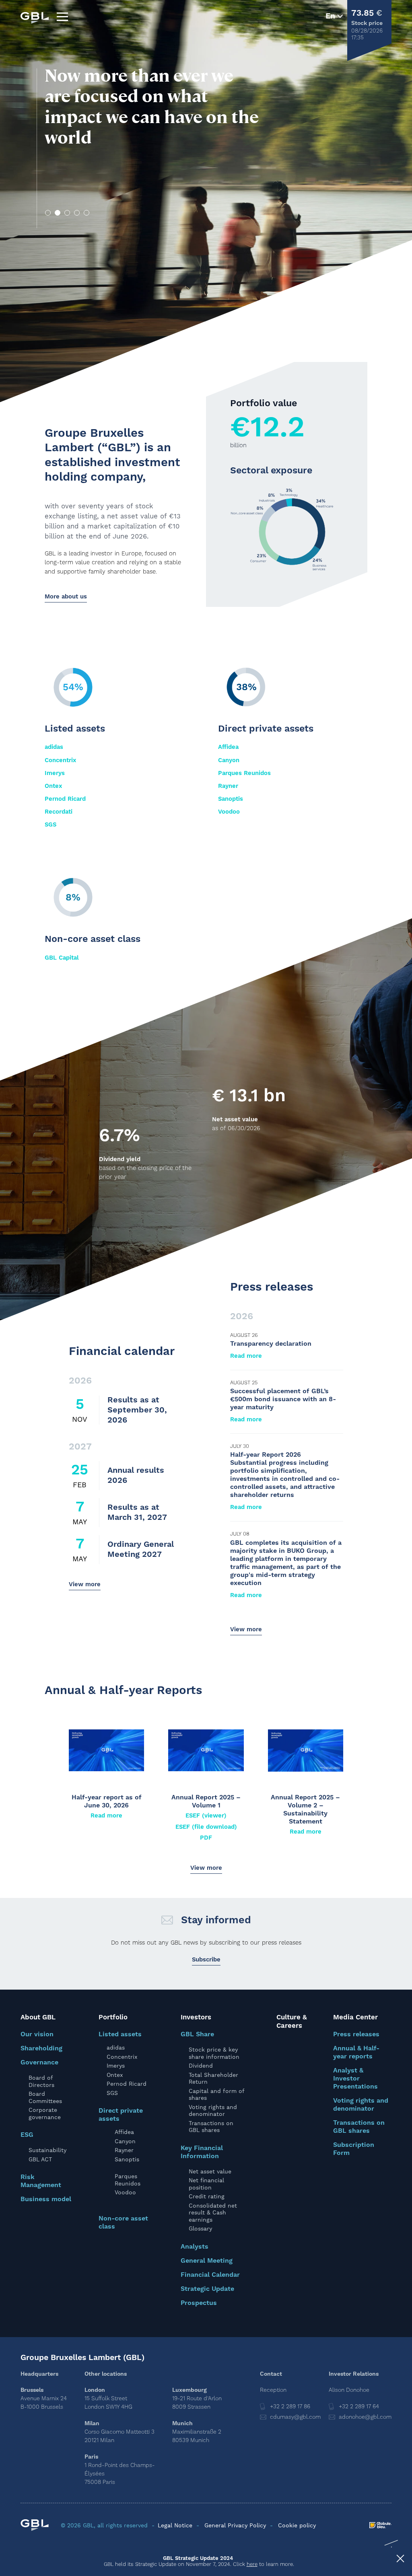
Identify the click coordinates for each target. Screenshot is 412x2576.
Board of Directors (41, 2081)
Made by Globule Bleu (380, 2525)
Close (400, 2560)
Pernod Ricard (65, 799)
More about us (66, 597)
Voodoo (229, 812)
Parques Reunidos (244, 773)
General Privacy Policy (235, 2525)
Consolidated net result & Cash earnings (213, 2213)
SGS (50, 825)
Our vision (37, 2034)
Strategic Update (207, 2289)
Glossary (200, 2229)
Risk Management (41, 2181)
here (252, 2564)
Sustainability (47, 2150)
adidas (54, 747)
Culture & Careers (292, 2022)
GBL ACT (40, 2159)
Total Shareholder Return (213, 2078)
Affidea (228, 747)
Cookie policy (297, 2525)
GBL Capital (62, 958)
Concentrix (60, 760)
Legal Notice (175, 2525)
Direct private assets (121, 2115)
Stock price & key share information (214, 2053)
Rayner (228, 786)
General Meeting (207, 2261)
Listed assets (120, 2034)
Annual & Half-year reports (356, 2052)
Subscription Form (354, 2149)
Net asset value (210, 2171)
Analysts (195, 2247)
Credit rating (207, 2196)
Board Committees (45, 2097)
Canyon (229, 760)
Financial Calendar (210, 2275)
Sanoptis (231, 799)
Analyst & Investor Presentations (355, 2078)
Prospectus (199, 2303)
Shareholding (41, 2048)
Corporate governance (45, 2113)
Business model (46, 2199)
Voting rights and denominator (213, 2111)
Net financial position (206, 2184)
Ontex (53, 786)
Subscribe (206, 1960)
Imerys (55, 773)
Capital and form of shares (216, 2095)
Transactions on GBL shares (211, 2127)
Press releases (356, 2034)
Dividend (201, 2066)
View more (85, 1584)
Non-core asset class (123, 2222)
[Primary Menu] (62, 17)
